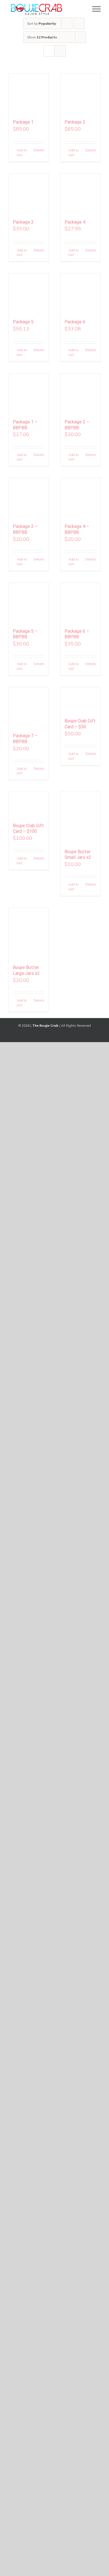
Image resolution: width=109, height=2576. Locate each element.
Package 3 (23, 222)
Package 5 (23, 322)
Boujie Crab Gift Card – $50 (80, 724)
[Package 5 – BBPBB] (29, 603)
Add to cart (22, 152)
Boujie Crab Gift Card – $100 (28, 829)
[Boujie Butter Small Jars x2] (80, 818)
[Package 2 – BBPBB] (80, 394)
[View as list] (60, 51)
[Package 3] (29, 194)
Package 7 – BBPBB (25, 739)
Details (39, 150)
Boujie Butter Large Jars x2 (26, 970)
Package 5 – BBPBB (25, 634)
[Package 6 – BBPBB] (80, 603)
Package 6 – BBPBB (77, 634)
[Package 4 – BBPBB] (80, 498)
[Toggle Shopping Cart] (77, 9)
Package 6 (75, 322)
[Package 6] (80, 294)
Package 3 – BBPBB (25, 529)
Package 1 (23, 122)
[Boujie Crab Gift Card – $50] (80, 700)
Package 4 (75, 222)
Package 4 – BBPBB (77, 529)
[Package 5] (29, 294)
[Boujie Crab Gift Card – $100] (29, 804)
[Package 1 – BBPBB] (29, 394)
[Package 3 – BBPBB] (29, 498)
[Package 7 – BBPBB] (29, 707)
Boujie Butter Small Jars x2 (78, 855)
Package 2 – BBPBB (77, 425)
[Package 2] (80, 94)
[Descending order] (79, 23)
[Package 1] (29, 94)
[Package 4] (80, 194)
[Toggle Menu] (97, 9)
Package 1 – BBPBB (25, 425)
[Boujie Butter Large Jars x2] (29, 934)
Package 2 (75, 122)
